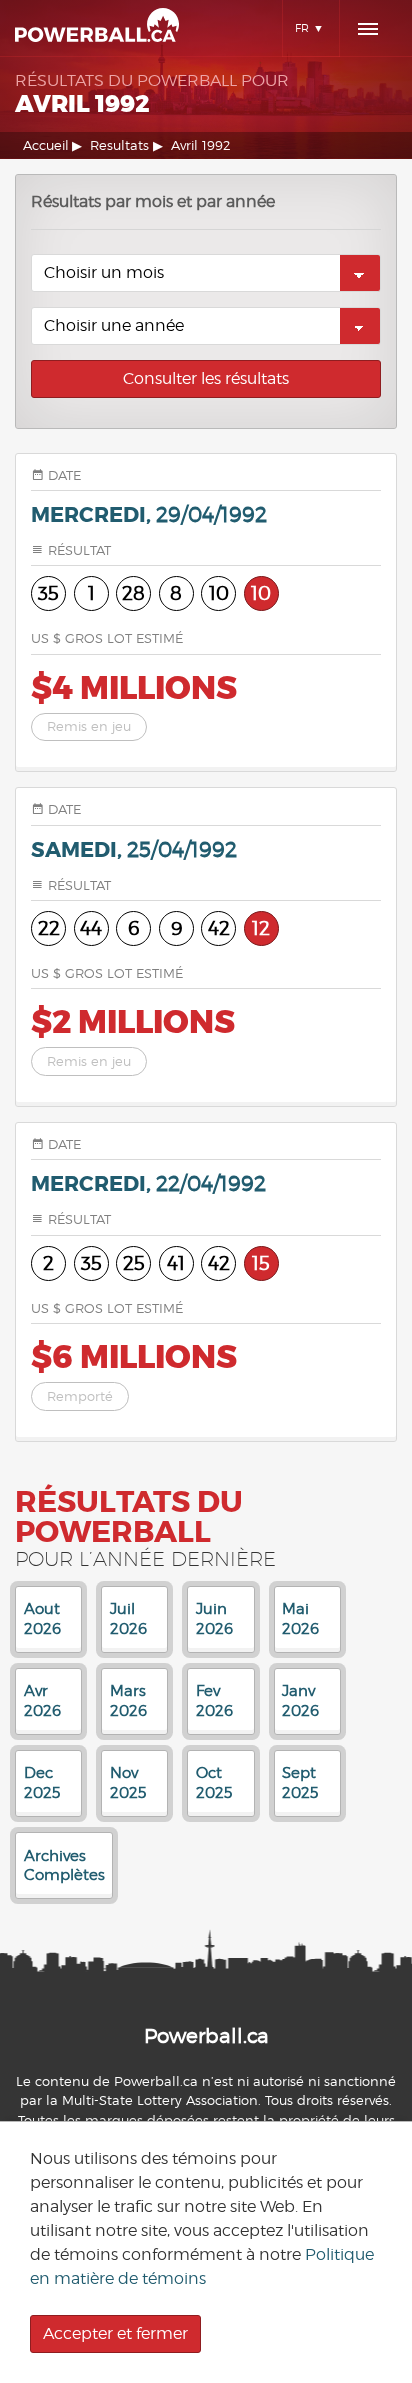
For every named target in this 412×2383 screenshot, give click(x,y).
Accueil (46, 145)
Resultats (119, 145)
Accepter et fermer (115, 2333)
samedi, (134, 850)
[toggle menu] (368, 29)
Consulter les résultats (206, 378)
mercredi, (149, 515)
